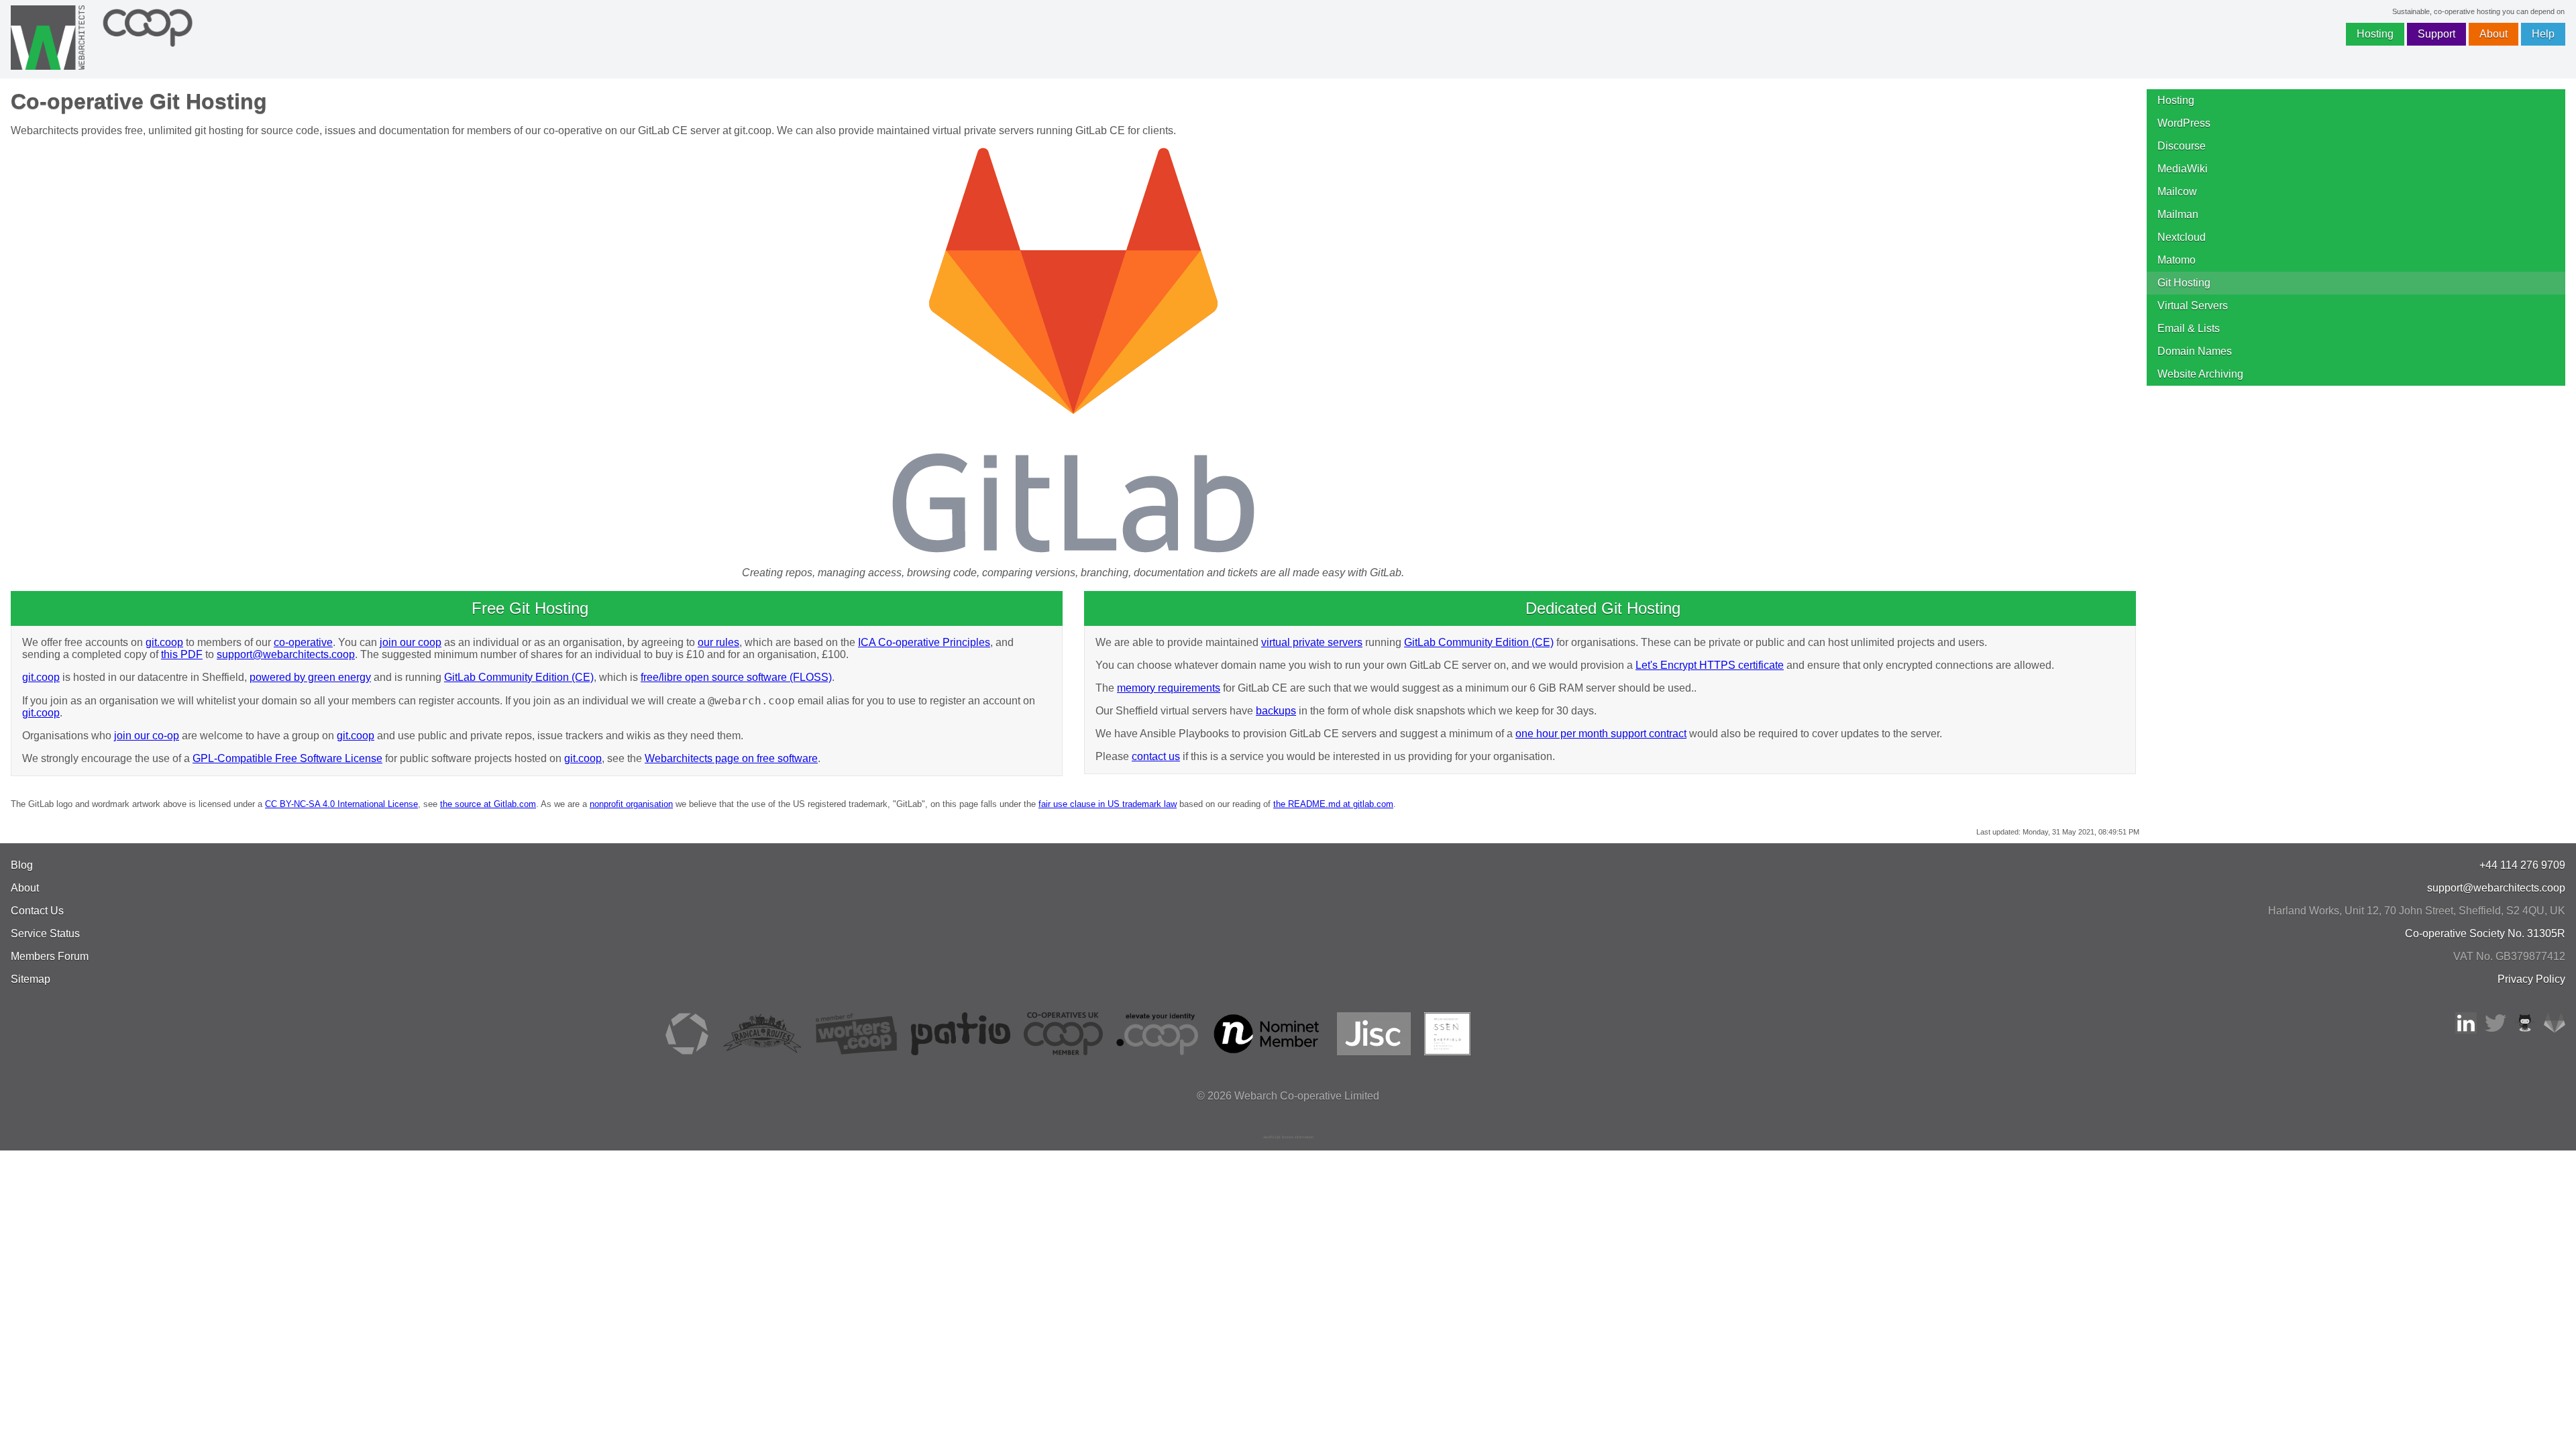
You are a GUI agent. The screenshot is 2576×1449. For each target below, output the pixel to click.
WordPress (2184, 123)
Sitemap (31, 979)
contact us (1156, 756)
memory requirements (1169, 688)
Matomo (2177, 260)
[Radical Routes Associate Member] (762, 1052)
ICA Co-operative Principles (924, 642)
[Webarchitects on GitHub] (2525, 1030)
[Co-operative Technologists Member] (687, 1052)
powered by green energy (310, 677)
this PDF (182, 654)
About (2493, 34)
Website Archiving (2200, 374)
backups (1276, 711)
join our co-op (147, 736)
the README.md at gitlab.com (1333, 804)
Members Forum (50, 956)
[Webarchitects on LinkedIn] (2466, 1030)
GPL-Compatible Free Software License (287, 758)
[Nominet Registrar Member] (1268, 1052)
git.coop (164, 642)
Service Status (45, 933)
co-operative (303, 642)
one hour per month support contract (1601, 734)
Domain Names (2195, 351)
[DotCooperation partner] (1157, 1052)
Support (2436, 34)
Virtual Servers (2193, 306)
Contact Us (37, 911)
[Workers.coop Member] (857, 1052)
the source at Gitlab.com (488, 804)
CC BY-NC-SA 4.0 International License (341, 804)
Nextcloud (2182, 237)
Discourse (2182, 146)
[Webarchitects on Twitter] (2495, 1030)
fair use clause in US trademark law (1108, 804)
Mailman (2178, 214)
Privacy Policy (2531, 979)
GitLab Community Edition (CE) (519, 677)
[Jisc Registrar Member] (1374, 1052)
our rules (718, 642)
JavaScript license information (1288, 1137)
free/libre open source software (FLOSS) (736, 677)
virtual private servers (1312, 642)
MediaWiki (2183, 169)
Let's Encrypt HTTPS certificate (1710, 665)
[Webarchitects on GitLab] (2555, 1030)
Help (2543, 34)
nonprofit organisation (631, 804)
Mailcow (2177, 192)
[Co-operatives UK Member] (1063, 1052)
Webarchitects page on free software (731, 758)
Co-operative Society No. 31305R (2485, 933)
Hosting (2375, 34)
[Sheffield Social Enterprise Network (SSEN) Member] (1447, 1052)
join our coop (411, 642)
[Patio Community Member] (961, 1052)
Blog (22, 865)
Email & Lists (2189, 328)
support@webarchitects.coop (286, 654)
